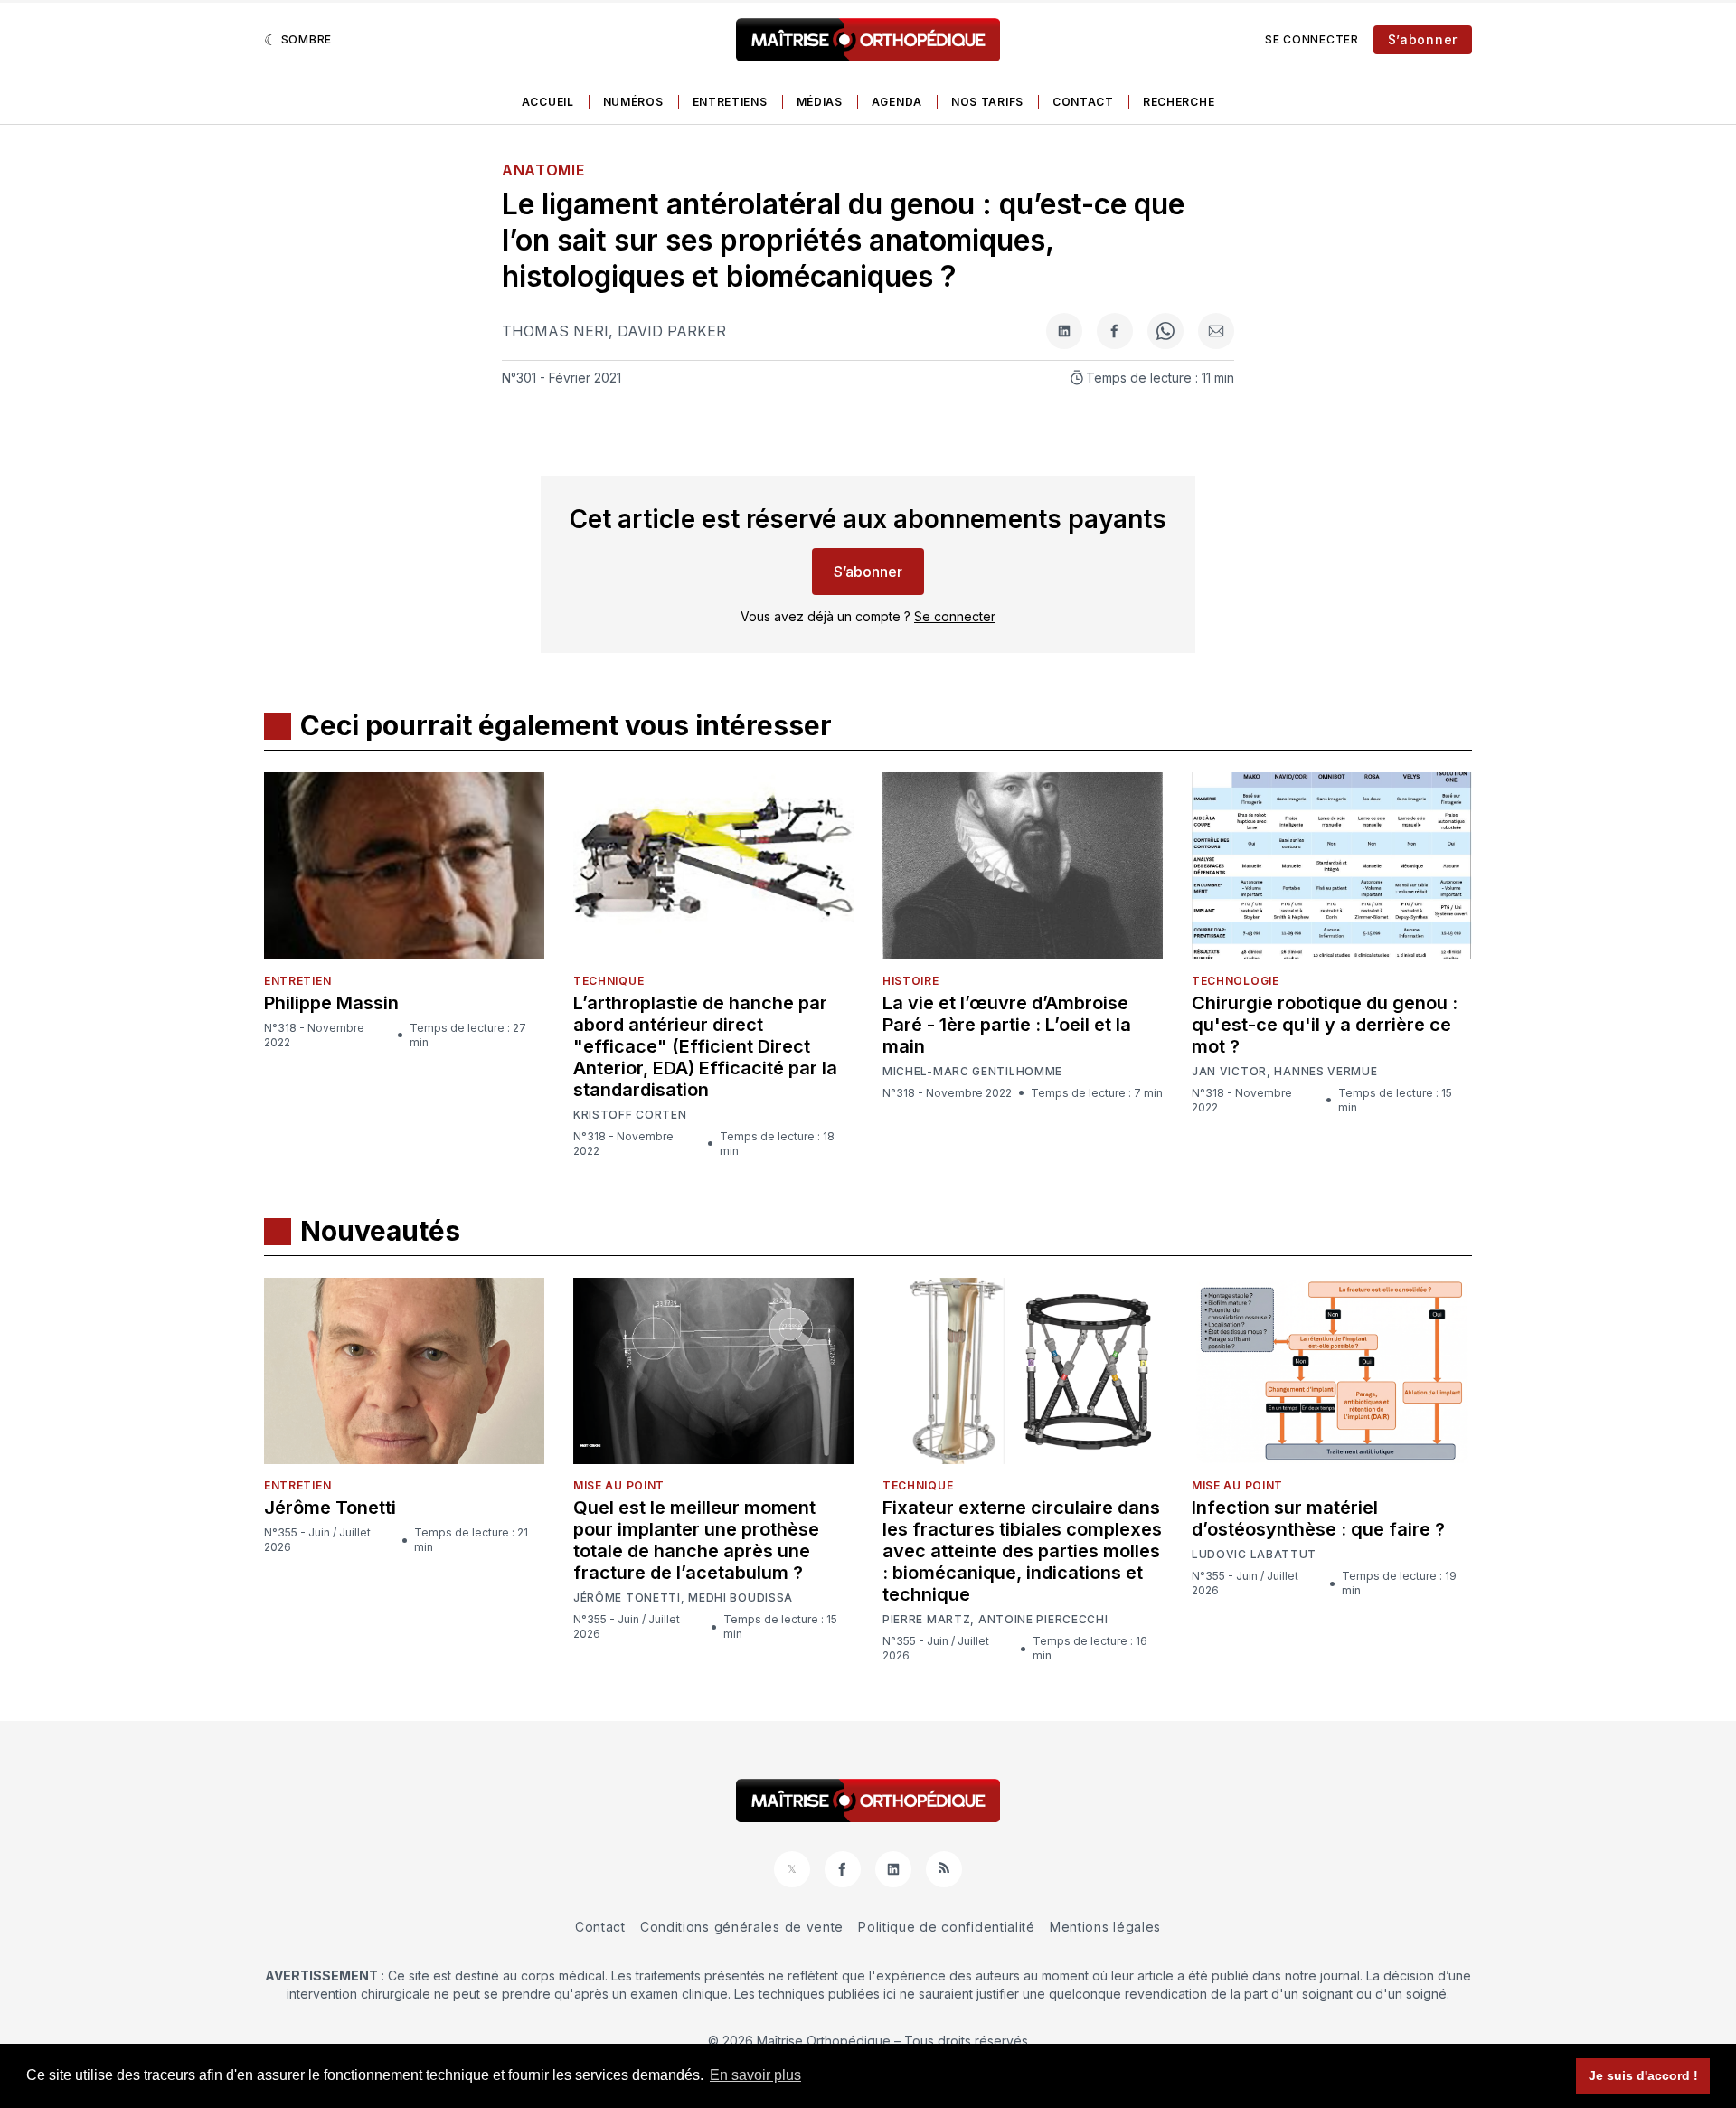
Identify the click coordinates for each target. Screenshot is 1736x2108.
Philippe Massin (331, 1003)
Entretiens (730, 102)
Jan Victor (1229, 1072)
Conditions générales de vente (742, 1927)
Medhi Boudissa (741, 1598)
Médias (820, 102)
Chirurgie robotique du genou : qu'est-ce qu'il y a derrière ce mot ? (1325, 1025)
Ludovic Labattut (1254, 1555)
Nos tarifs (987, 102)
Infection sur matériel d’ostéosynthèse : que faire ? (1318, 1518)
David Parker (672, 331)
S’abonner (1423, 39)
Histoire (911, 981)
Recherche (1179, 102)
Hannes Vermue (1326, 1072)
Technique (609, 981)
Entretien (297, 981)
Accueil (548, 102)
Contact (1083, 102)
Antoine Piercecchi (1043, 1620)
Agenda (897, 102)
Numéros (633, 102)
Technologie (1236, 981)
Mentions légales (1105, 1927)
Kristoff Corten (630, 1115)
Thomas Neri (555, 331)
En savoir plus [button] (755, 2075)
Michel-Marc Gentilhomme (972, 1071)
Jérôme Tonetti (330, 1508)
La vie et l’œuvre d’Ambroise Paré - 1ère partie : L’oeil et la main (1007, 1025)
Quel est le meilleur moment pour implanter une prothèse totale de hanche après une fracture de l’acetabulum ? (696, 1540)
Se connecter (1311, 39)
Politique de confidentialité (947, 1927)
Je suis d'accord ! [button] (1643, 2075)
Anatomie (543, 170)
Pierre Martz (926, 1620)
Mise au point (619, 1485)
